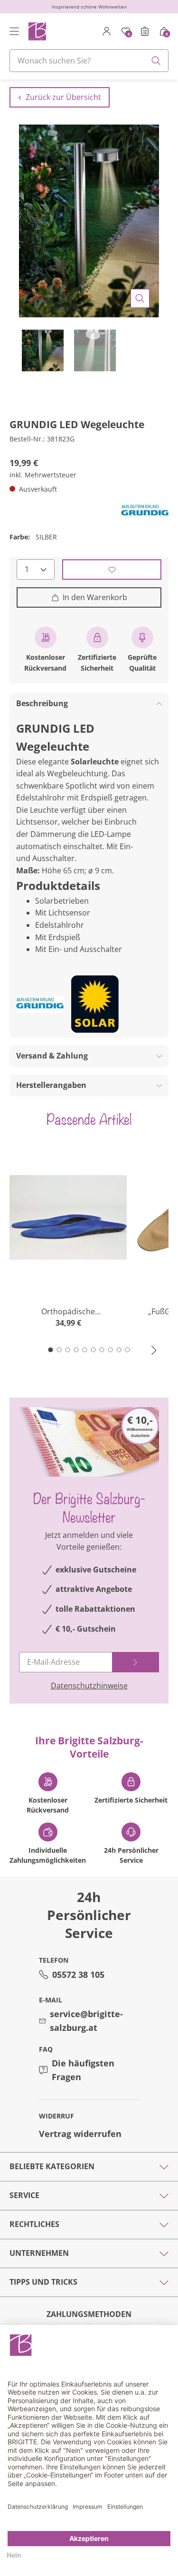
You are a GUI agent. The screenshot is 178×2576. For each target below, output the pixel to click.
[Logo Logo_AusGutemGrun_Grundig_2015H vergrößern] (145, 511)
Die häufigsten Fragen (83, 2070)
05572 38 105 (78, 1975)
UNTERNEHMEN (39, 2253)
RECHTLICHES (34, 2224)
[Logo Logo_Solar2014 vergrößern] (95, 1004)
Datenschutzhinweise (89, 1686)
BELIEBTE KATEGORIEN (52, 2166)
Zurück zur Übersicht (63, 97)
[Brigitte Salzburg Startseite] (37, 31)
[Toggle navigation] (14, 31)
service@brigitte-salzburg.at (86, 2021)
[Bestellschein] (145, 31)
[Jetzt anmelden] (136, 1662)
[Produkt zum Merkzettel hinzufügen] (112, 570)
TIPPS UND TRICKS (43, 2282)
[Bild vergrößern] (140, 298)
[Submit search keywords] (156, 61)
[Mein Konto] (107, 31)
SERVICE (24, 2195)
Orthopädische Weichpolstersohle (68, 1312)
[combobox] (89, 61)
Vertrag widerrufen (80, 2134)
